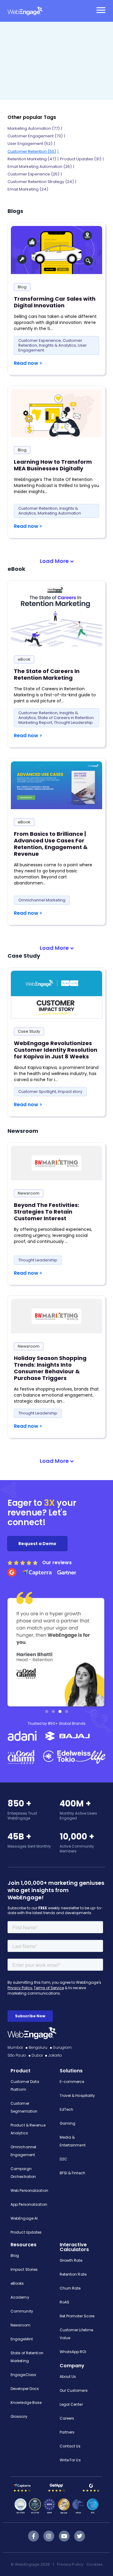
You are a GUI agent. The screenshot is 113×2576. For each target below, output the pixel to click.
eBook (24, 659)
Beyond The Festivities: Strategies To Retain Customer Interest (47, 1212)
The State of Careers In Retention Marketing (47, 674)
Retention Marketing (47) (32, 159)
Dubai (37, 2055)
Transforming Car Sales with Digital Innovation (55, 302)
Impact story (70, 1092)
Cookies (95, 2564)
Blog (22, 287)
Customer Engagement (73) (35, 136)
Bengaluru (38, 2047)
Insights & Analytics (57, 345)
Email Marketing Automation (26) (40, 167)
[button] (57, 561)
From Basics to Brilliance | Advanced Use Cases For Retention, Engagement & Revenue (51, 844)
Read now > (28, 363)
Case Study (29, 1031)
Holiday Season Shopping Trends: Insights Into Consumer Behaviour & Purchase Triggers (50, 1368)
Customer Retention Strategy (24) (41, 182)
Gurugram (63, 2047)
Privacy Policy (70, 2564)
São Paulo (17, 2055)
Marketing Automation (59, 513)
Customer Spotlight (37, 1092)
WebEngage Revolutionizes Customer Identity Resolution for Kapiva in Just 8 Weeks (56, 1050)
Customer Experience (40, 340)
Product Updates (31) (81, 159)
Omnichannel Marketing (42, 900)
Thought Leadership (73, 722)
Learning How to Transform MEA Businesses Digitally (53, 465)
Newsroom (29, 1193)
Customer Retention (38, 508)
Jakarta (55, 2055)
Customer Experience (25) (33, 174)
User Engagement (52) (30, 144)
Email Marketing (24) (28, 189)
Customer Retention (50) (32, 151)
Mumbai (15, 2047)
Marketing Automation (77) (34, 128)
